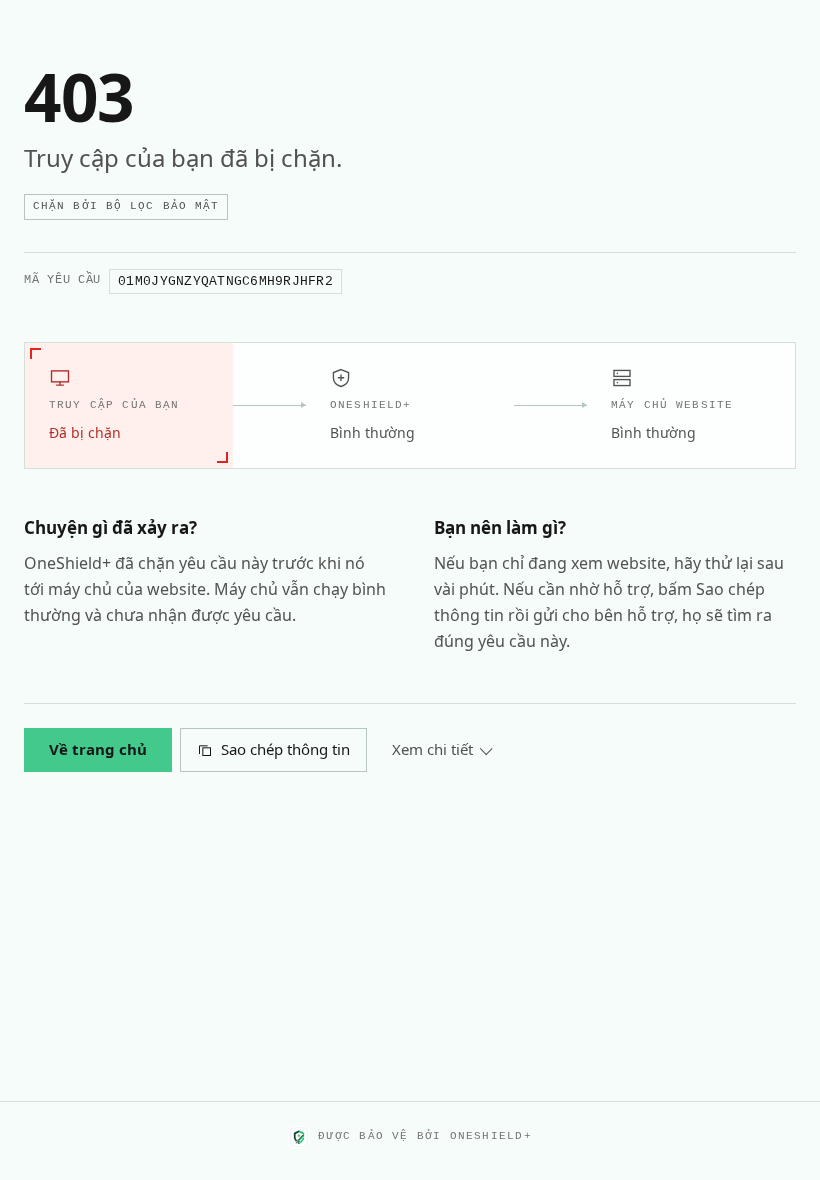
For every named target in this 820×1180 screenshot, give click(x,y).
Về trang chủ (98, 749)
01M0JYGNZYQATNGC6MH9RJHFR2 (225, 281)
